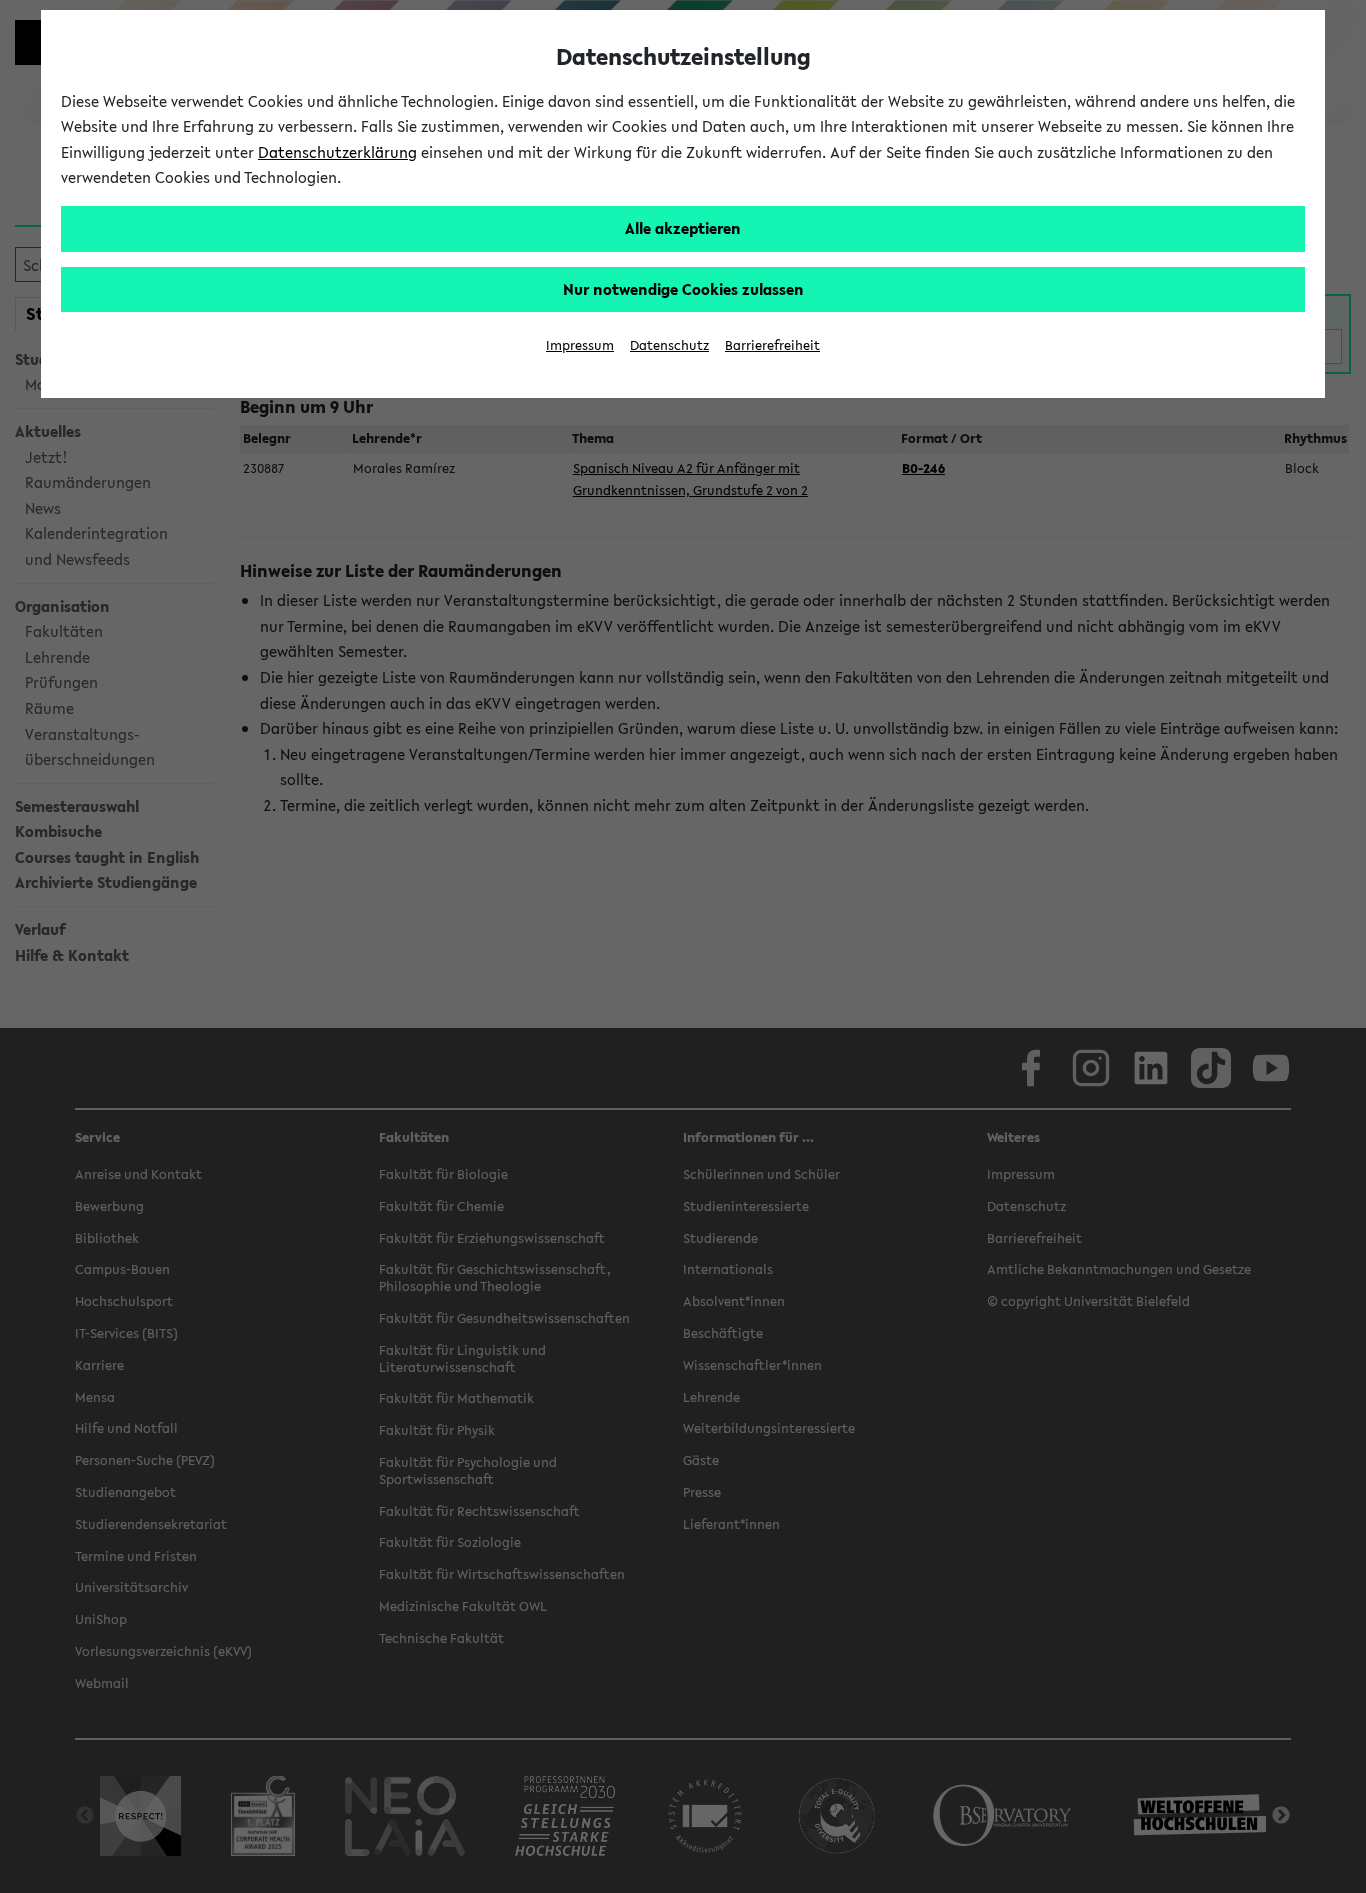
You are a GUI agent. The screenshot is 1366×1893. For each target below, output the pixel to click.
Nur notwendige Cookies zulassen (683, 289)
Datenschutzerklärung (337, 152)
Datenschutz (669, 345)
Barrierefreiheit (772, 345)
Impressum (580, 345)
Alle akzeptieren (683, 228)
